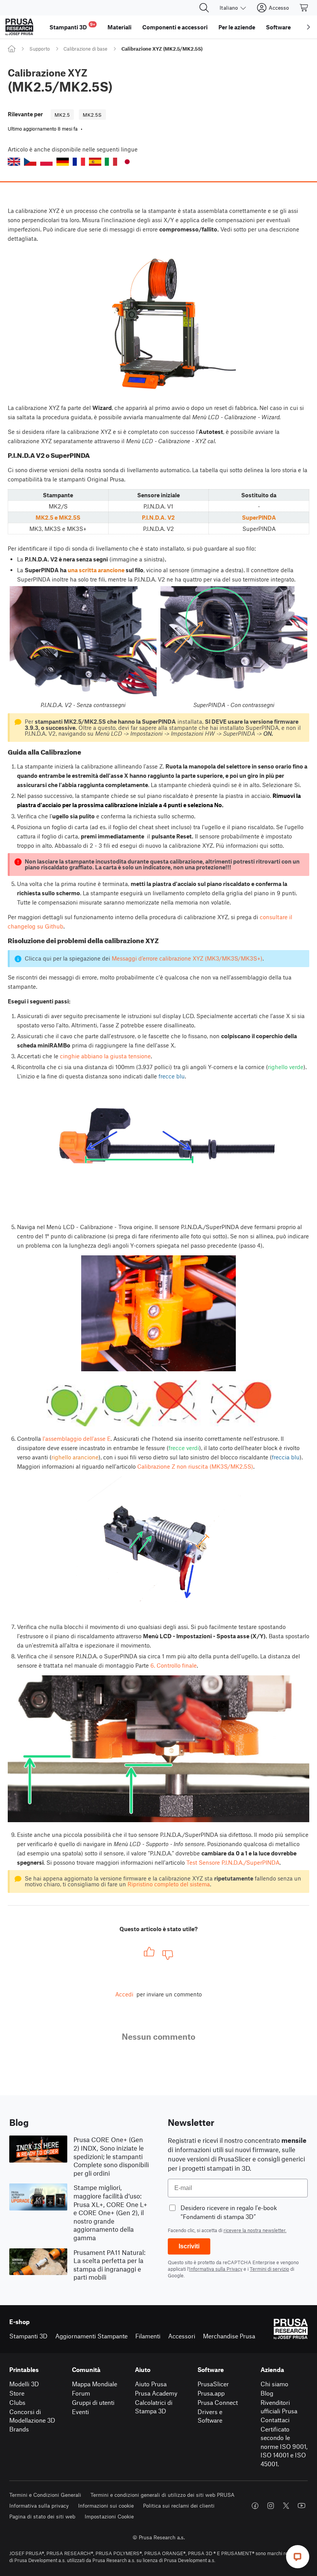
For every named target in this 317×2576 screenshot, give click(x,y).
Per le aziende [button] (237, 27)
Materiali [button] (119, 27)
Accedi (124, 1994)
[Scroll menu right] (308, 27)
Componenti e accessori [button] (175, 27)
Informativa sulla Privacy (216, 2269)
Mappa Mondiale (95, 2384)
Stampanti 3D (28, 2336)
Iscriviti (189, 2246)
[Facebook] (255, 2506)
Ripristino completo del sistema (169, 1884)
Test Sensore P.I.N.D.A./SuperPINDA (233, 1862)
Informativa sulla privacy (39, 2505)
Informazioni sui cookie (106, 2505)
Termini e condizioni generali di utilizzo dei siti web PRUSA (163, 2495)
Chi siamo (274, 2384)
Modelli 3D (24, 2384)
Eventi (80, 2412)
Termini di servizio (269, 2269)
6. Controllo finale (174, 1665)
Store (17, 2393)
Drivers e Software (210, 2416)
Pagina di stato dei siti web (42, 2516)
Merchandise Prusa (229, 2336)
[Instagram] (271, 2506)
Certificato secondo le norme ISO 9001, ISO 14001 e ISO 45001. (284, 2446)
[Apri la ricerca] (204, 8)
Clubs (17, 2402)
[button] (14, 162)
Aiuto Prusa (151, 2384)
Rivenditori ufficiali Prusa (279, 2407)
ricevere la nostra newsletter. (255, 2230)
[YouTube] (302, 2506)
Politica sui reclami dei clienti (179, 2505)
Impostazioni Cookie (109, 2516)
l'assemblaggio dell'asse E (77, 1438)
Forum (81, 2393)
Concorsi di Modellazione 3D (32, 2416)
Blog (267, 2393)
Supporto (40, 49)
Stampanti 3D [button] (72, 26)
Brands (19, 2429)
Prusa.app (211, 2393)
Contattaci (275, 2420)
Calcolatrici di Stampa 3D (154, 2407)
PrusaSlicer (213, 2384)
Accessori (182, 2336)
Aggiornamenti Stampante (91, 2336)
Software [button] (278, 27)
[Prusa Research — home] (19, 27)
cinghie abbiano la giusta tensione (105, 1056)
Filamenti (148, 2336)
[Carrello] (304, 8)
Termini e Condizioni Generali (45, 2495)
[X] (286, 2506)
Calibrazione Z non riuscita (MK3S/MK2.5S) (195, 1466)
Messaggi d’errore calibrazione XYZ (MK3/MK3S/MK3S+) (187, 958)
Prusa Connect (218, 2402)
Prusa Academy (156, 2393)
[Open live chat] (298, 2557)
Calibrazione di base (85, 49)
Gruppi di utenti (93, 2402)
